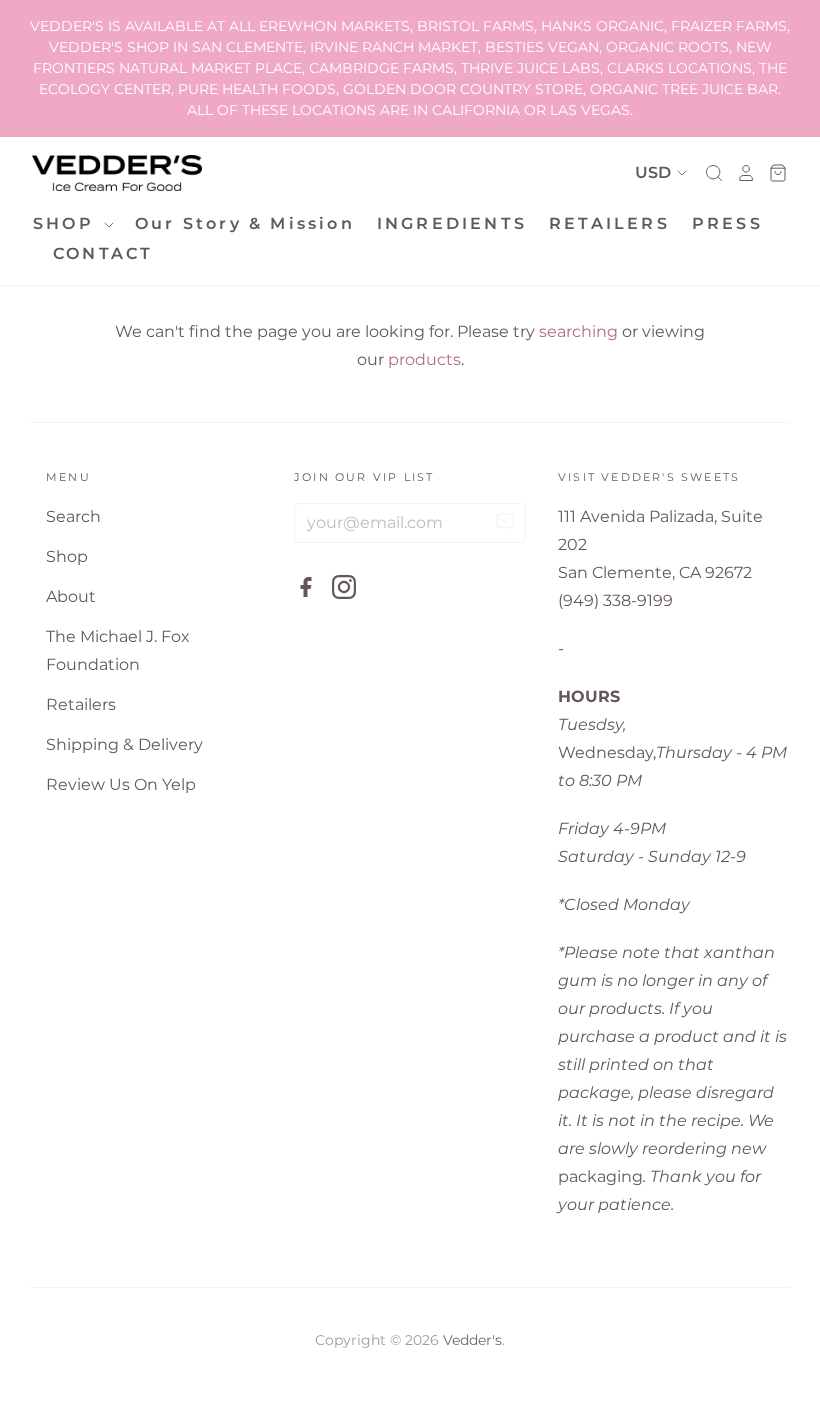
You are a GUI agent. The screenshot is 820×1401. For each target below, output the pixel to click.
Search (73, 516)
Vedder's (472, 1340)
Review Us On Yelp (121, 784)
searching (578, 331)
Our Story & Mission (245, 223)
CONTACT (103, 253)
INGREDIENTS (452, 223)
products (424, 359)
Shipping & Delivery (124, 744)
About (71, 596)
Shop (67, 556)
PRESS (727, 223)
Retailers (81, 704)
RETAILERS (609, 223)
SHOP (67, 223)
